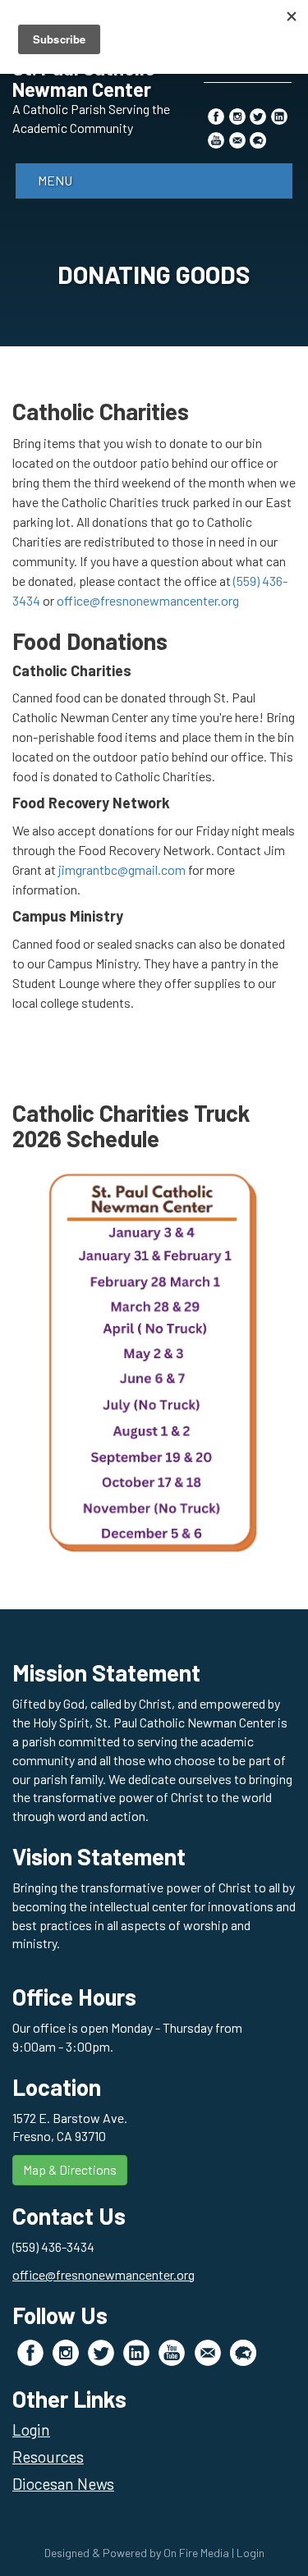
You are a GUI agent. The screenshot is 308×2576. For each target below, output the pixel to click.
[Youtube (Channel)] (216, 139)
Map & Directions (70, 2169)
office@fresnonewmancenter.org (148, 600)
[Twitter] (258, 115)
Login (31, 2430)
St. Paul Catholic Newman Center (84, 78)
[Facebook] (216, 115)
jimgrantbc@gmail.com (122, 869)
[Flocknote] (258, 139)
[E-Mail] (237, 139)
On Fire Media (196, 2553)
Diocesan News (63, 2484)
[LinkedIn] (279, 115)
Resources (48, 2457)
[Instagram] (237, 115)
